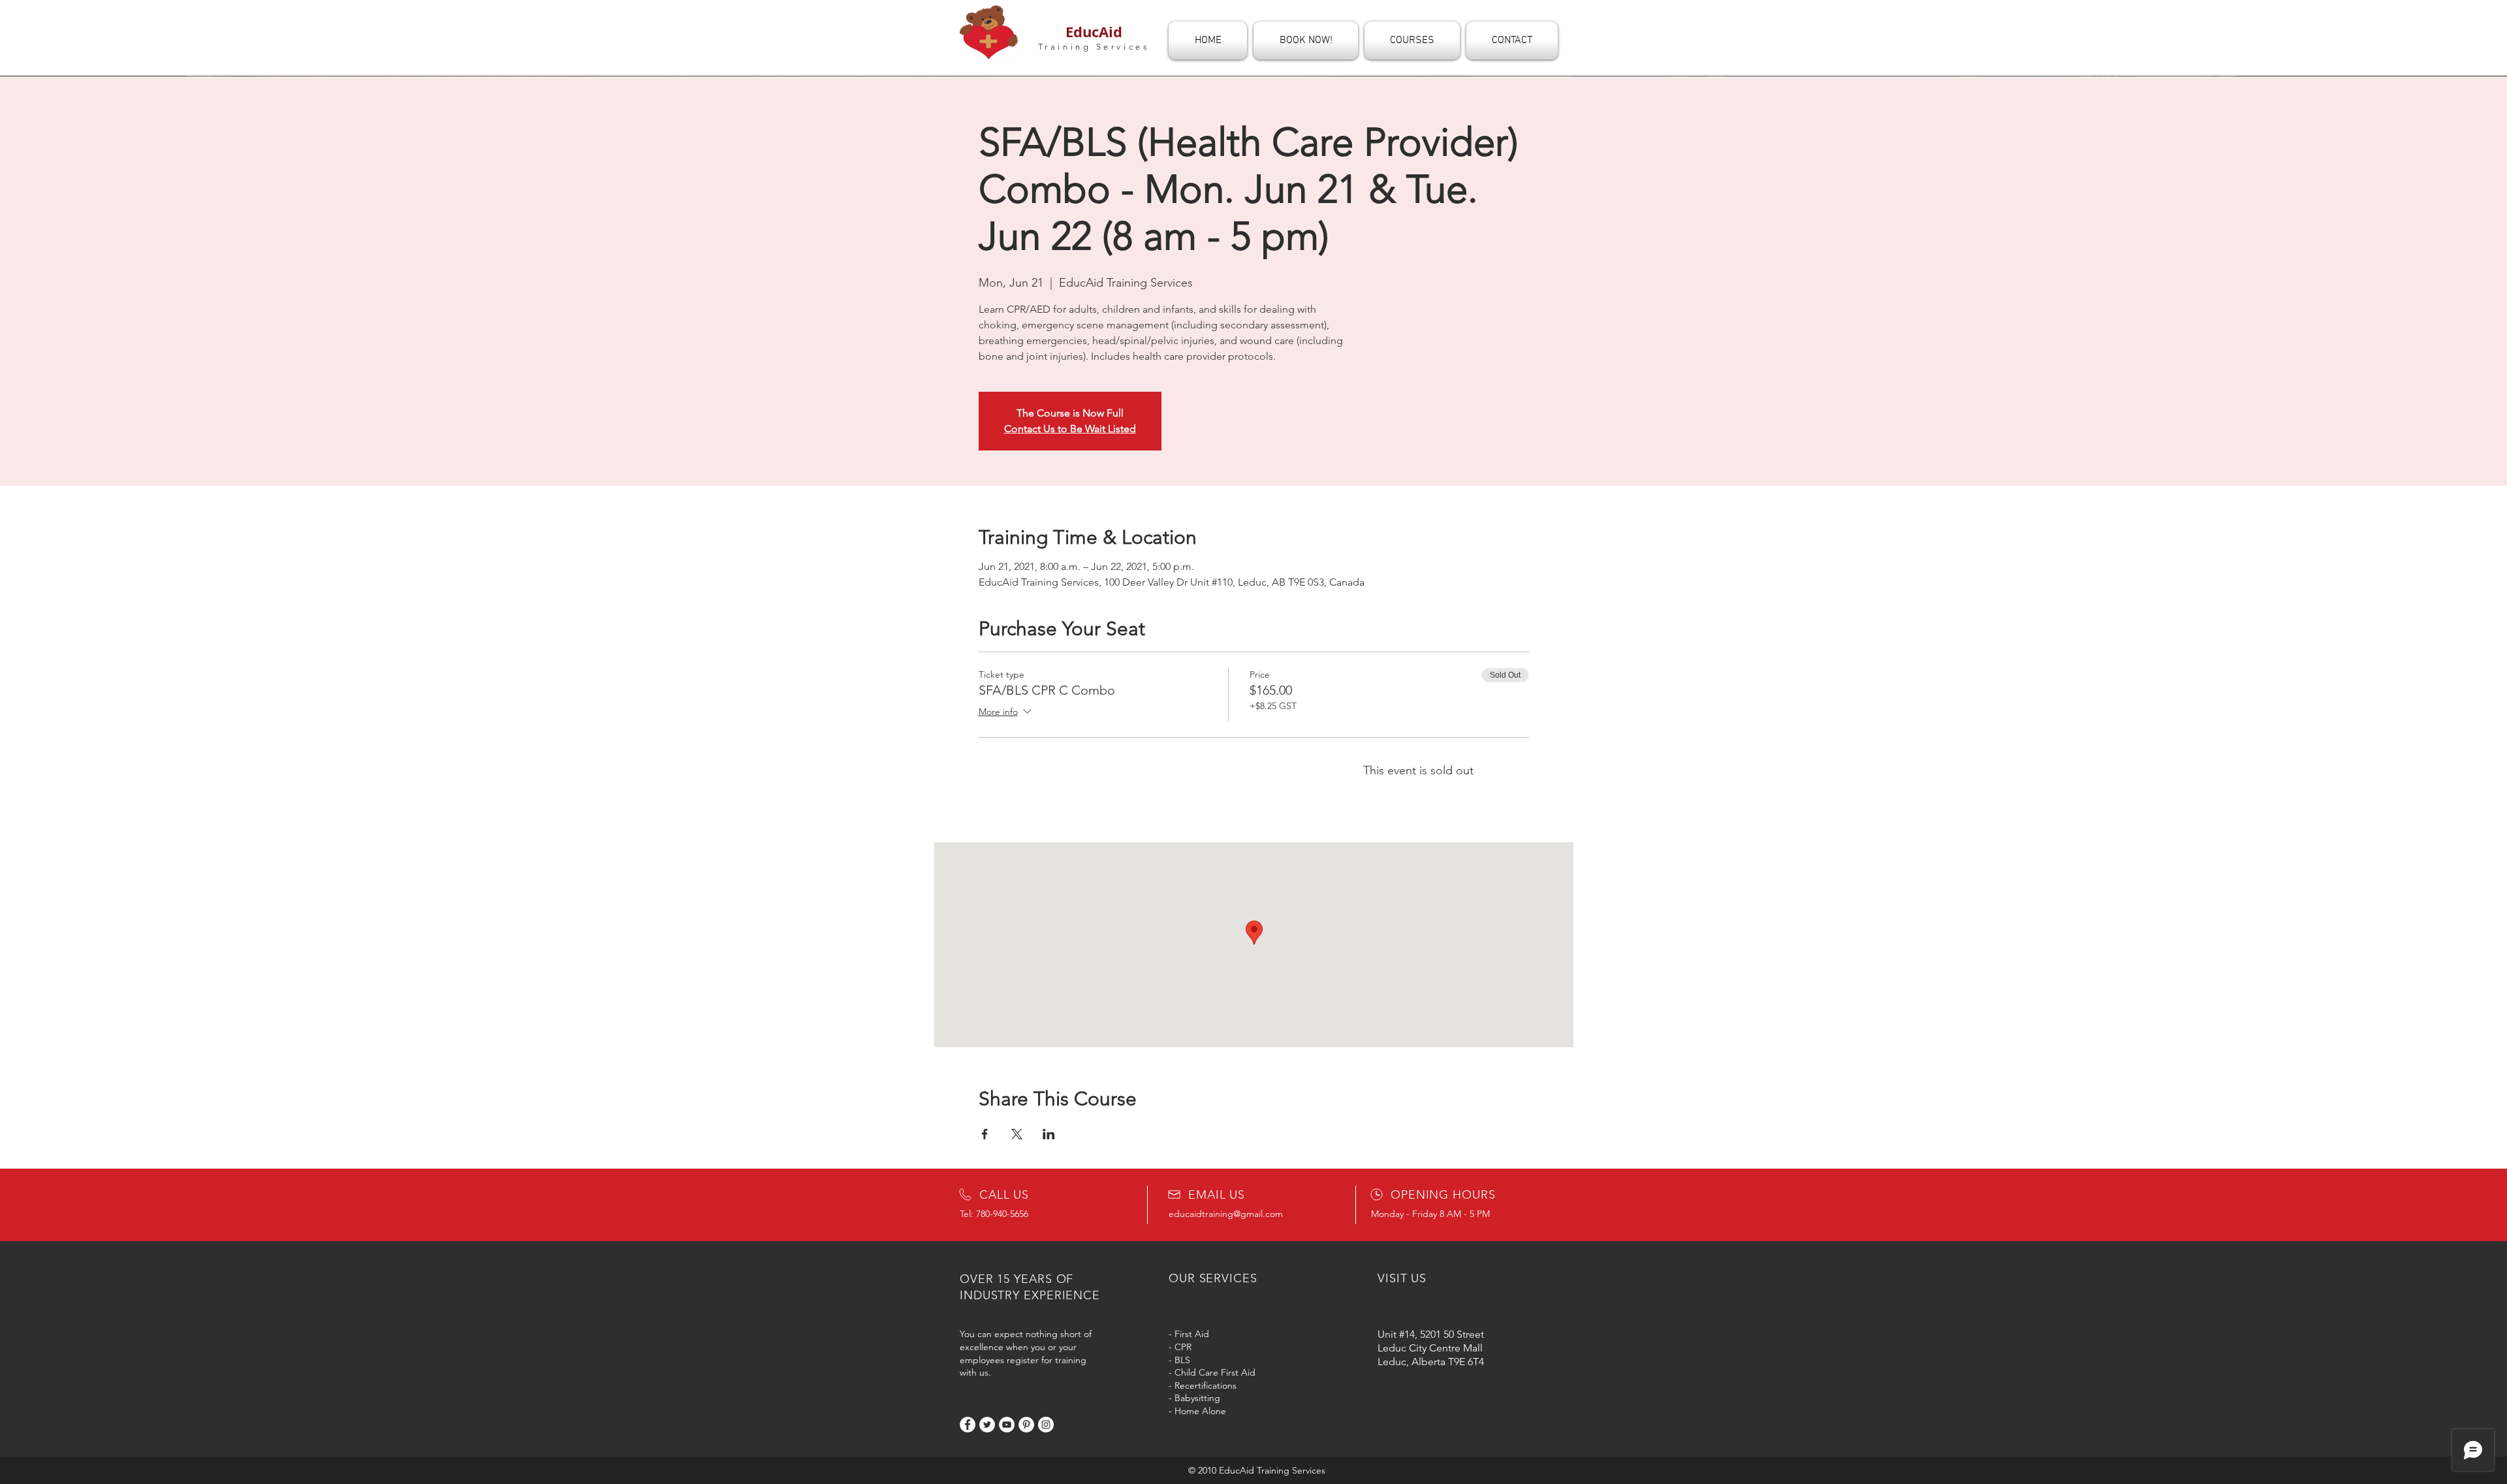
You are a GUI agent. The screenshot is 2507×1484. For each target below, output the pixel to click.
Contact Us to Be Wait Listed (1070, 429)
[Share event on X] (1017, 1134)
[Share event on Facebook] (985, 1134)
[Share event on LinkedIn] (1049, 1134)
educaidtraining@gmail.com (1226, 1214)
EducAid (1094, 32)
